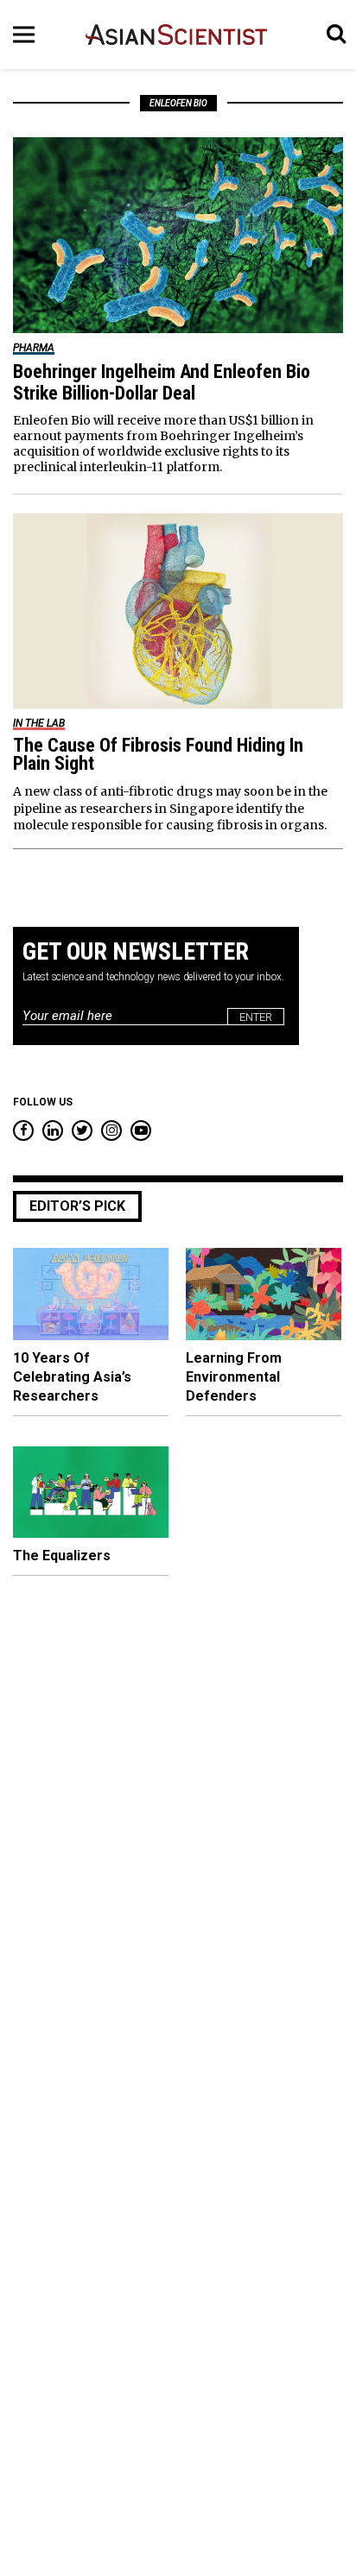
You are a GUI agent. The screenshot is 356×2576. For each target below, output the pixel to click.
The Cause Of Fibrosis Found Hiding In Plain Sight (158, 754)
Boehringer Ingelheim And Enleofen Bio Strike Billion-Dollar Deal (162, 382)
